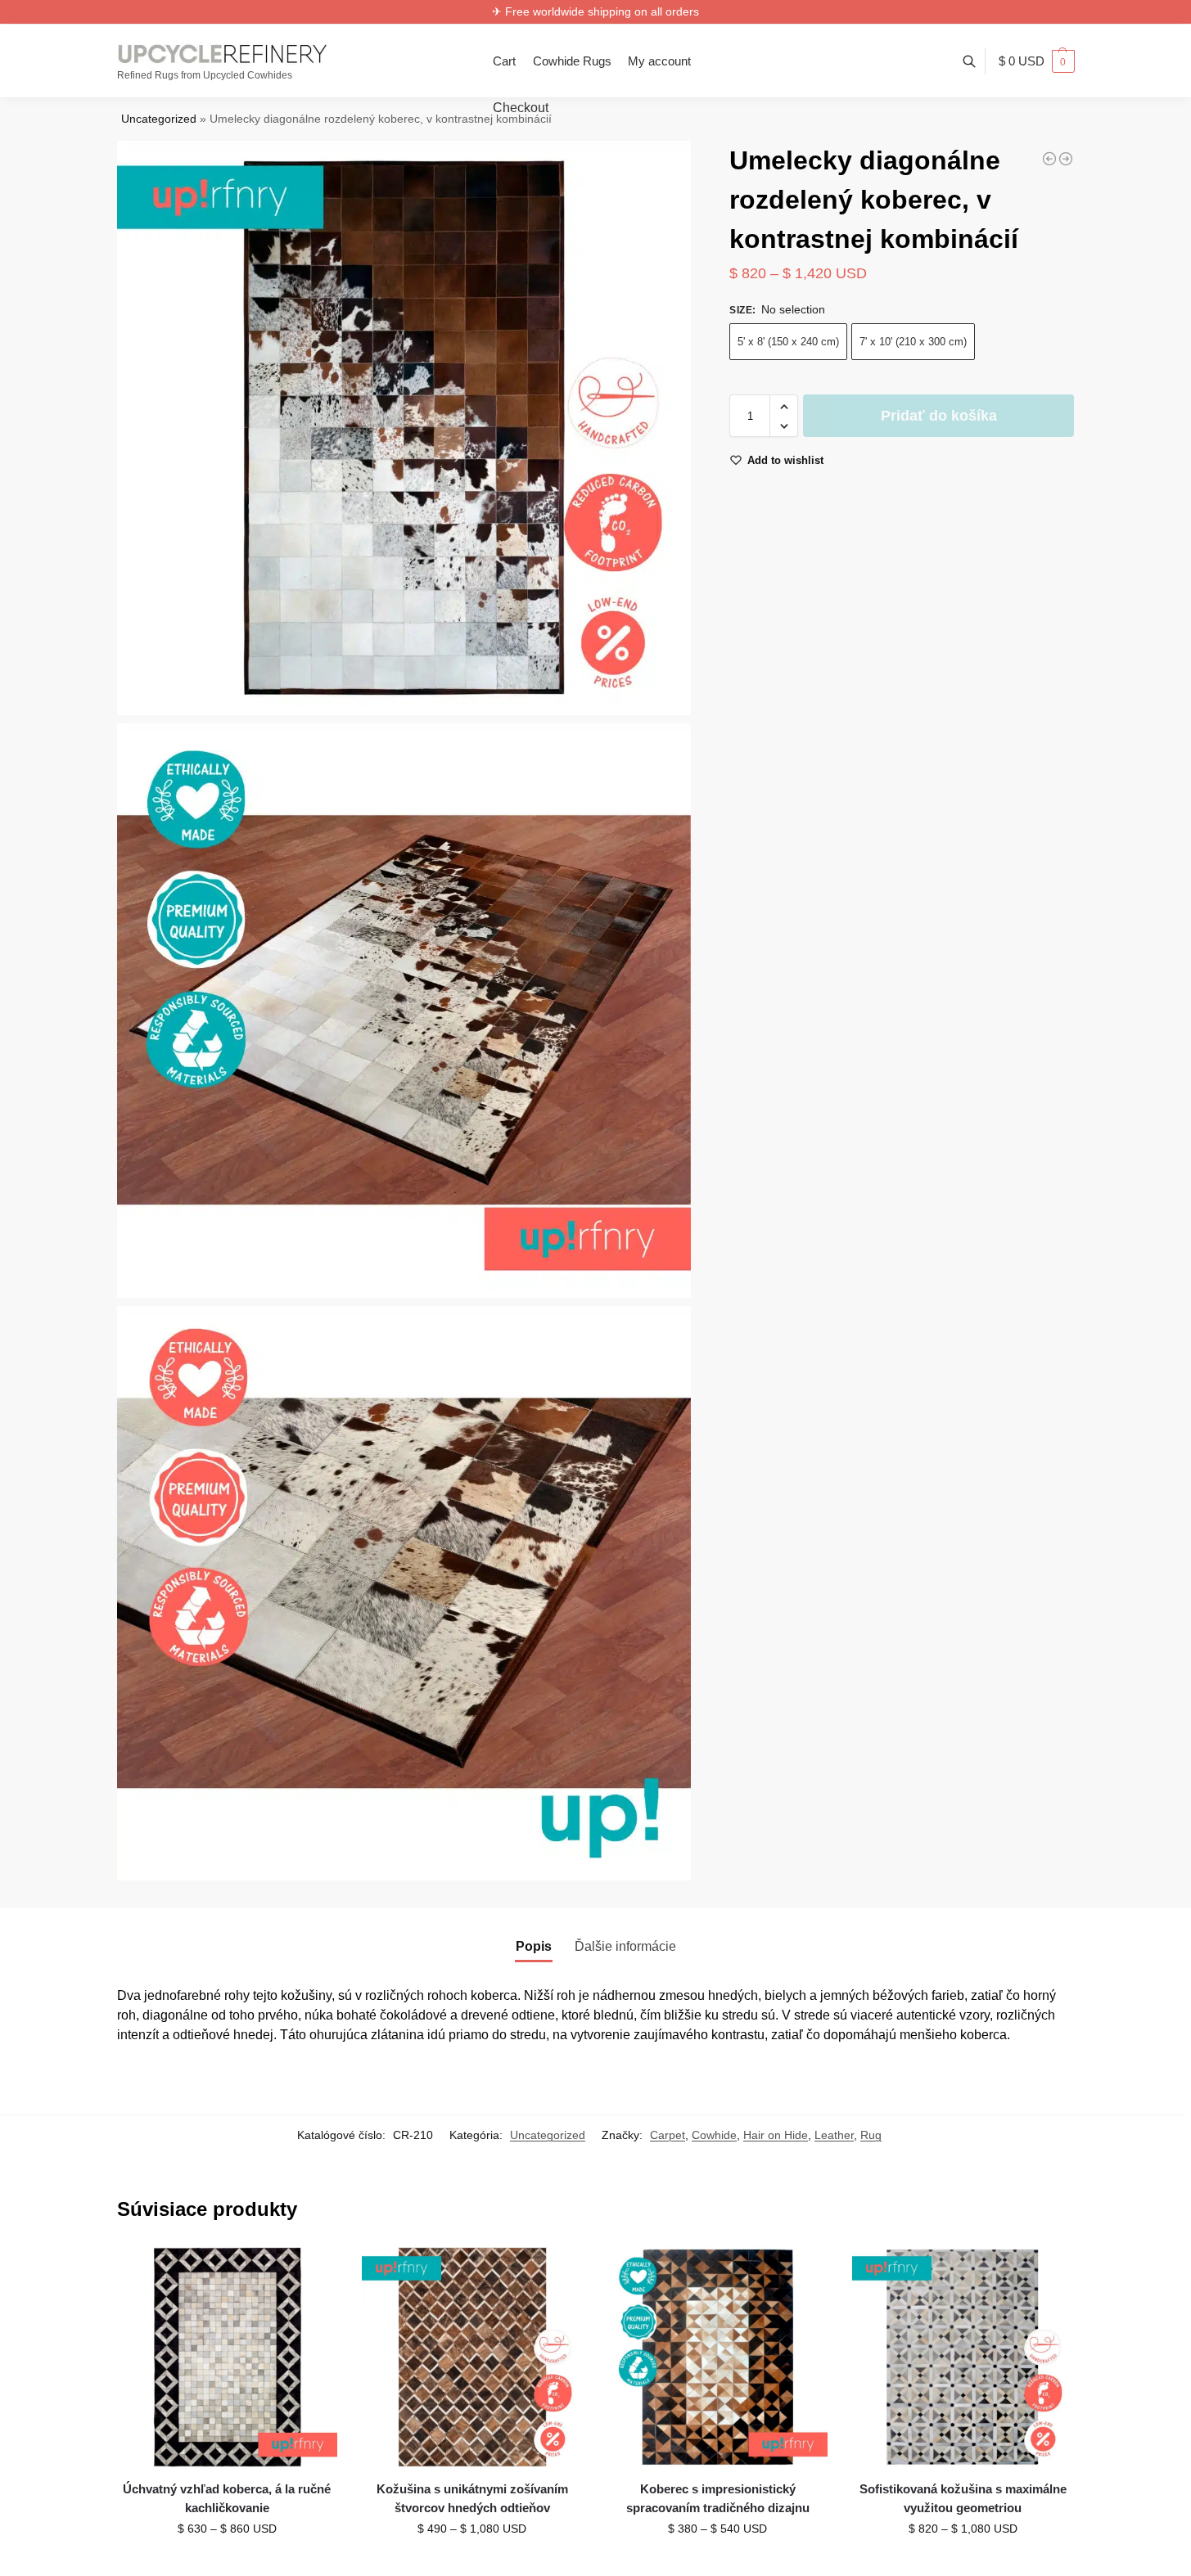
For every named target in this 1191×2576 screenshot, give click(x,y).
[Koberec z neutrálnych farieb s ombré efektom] (1066, 159)
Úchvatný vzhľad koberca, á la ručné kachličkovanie (227, 2498)
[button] (1037, 61)
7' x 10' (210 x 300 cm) (913, 342)
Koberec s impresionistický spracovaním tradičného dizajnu (718, 2498)
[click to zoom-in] (404, 428)
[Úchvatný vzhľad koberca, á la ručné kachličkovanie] (228, 2358)
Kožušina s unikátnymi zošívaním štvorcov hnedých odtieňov (472, 2498)
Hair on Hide (776, 2135)
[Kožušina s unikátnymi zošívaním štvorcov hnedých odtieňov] (472, 2358)
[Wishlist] (313, 2272)
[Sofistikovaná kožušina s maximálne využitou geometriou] (963, 2358)
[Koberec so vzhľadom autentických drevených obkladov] (1049, 159)
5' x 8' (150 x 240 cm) (788, 342)
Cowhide (714, 2135)
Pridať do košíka (939, 417)
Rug (871, 2135)
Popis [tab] (534, 1946)
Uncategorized (159, 119)
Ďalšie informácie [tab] (625, 1946)
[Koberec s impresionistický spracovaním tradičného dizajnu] (718, 2358)
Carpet (668, 2135)
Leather (834, 2135)
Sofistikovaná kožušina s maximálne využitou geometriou (963, 2498)
